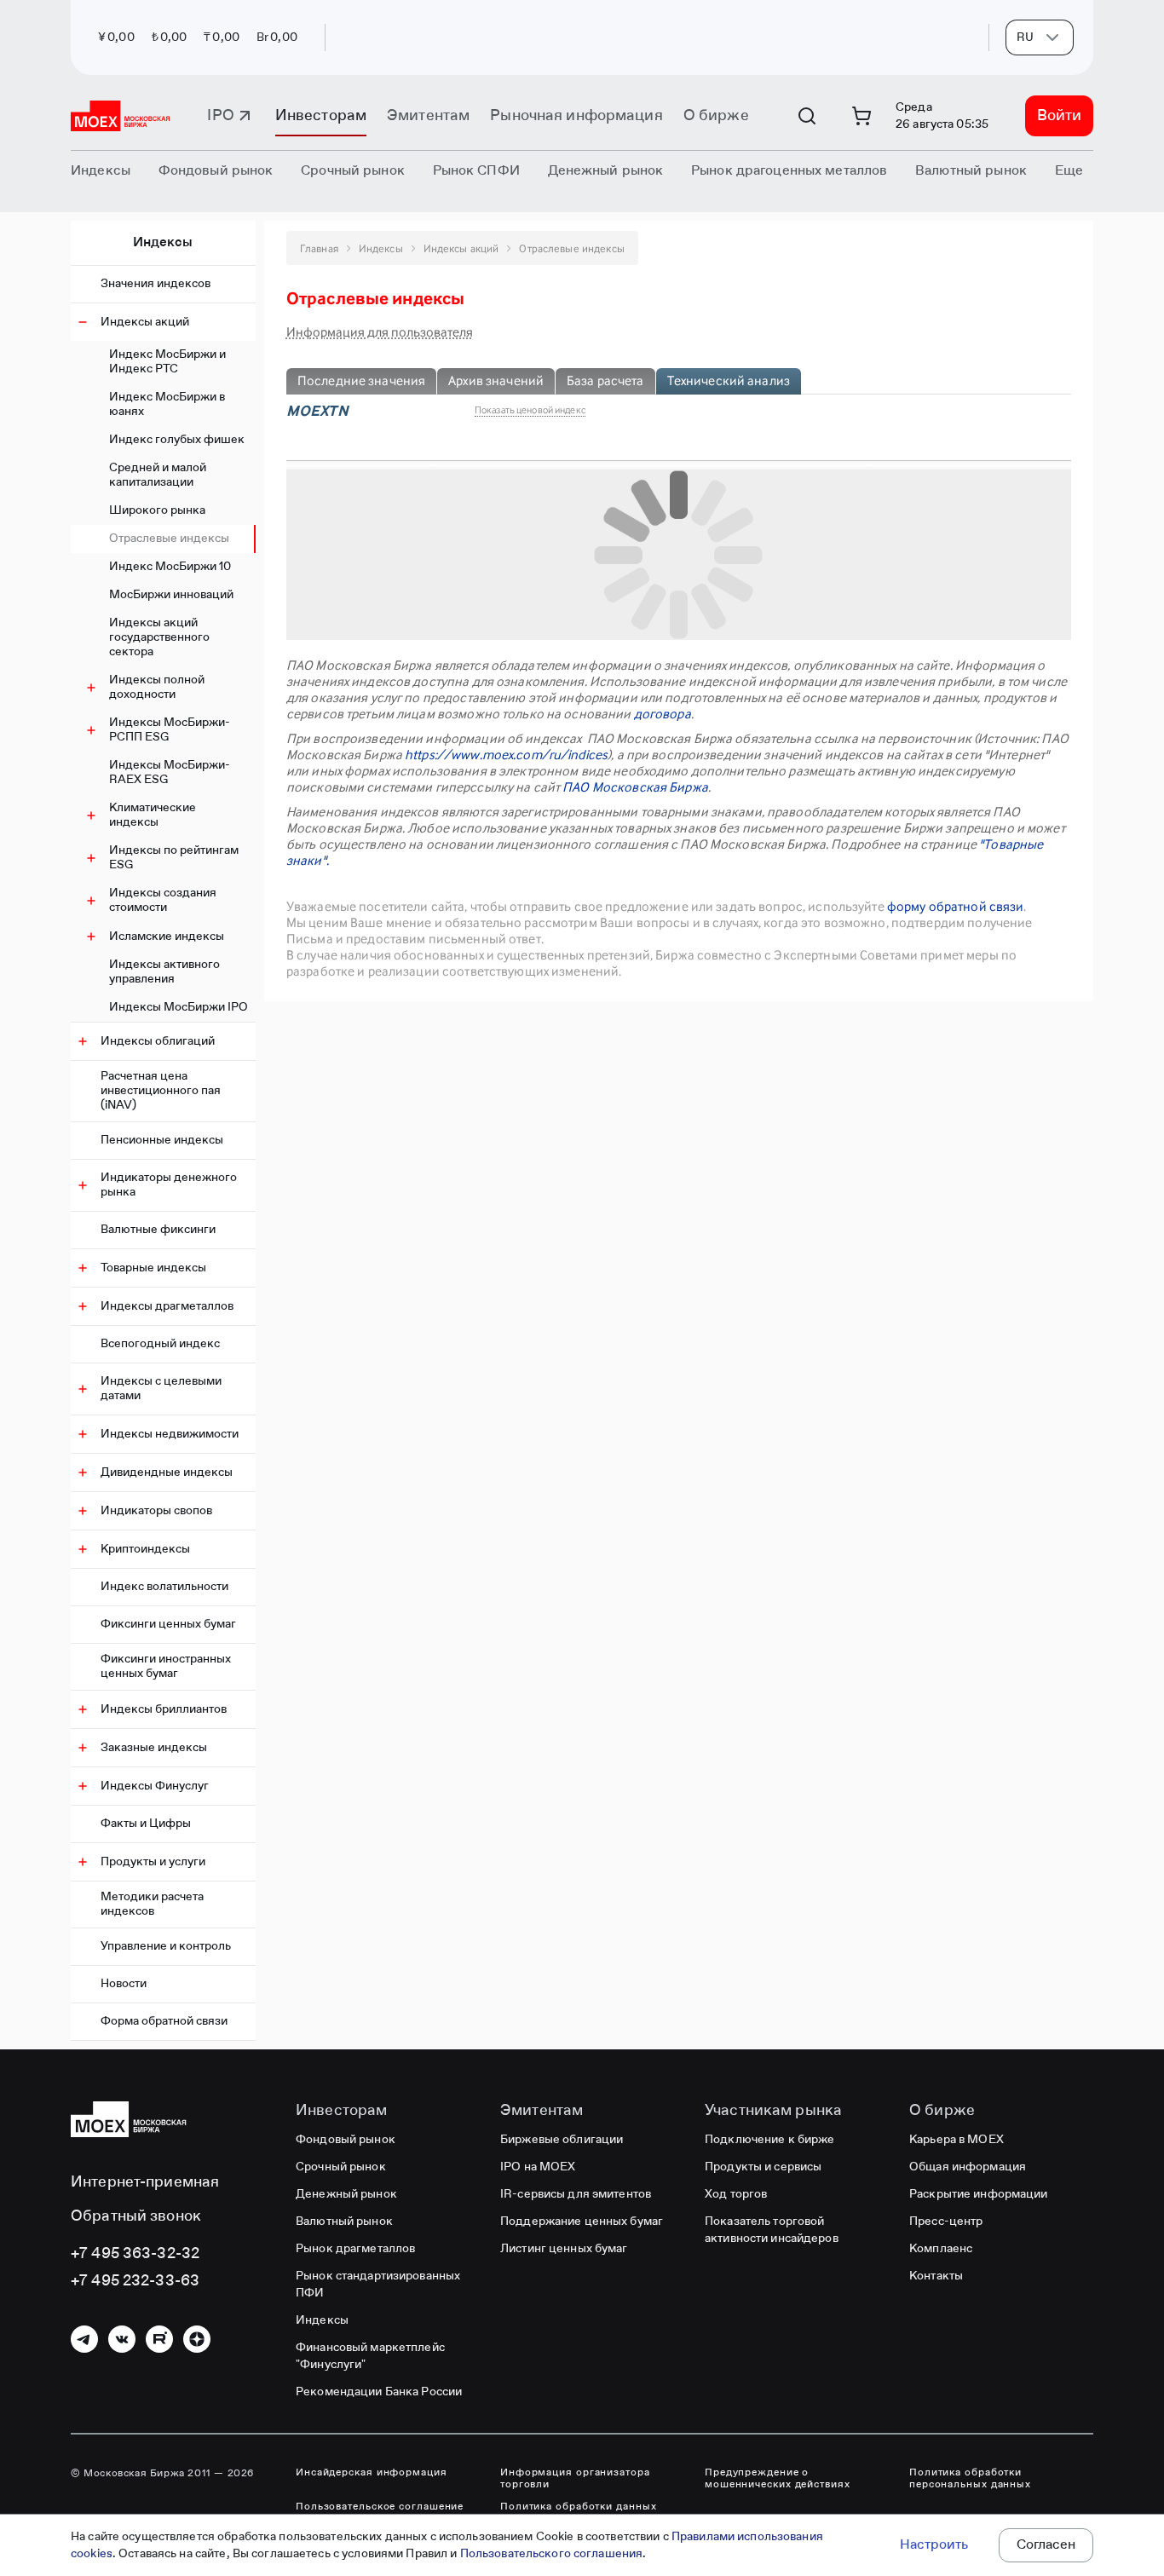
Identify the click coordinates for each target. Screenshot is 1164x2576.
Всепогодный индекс (160, 1344)
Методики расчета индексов (152, 1904)
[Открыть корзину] (861, 116)
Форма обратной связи (164, 2021)
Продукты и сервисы (763, 2167)
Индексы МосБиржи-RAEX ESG (170, 772)
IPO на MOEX (538, 2167)
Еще (1069, 171)
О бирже (716, 116)
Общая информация (968, 2167)
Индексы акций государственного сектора (159, 637)
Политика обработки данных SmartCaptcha (579, 2513)
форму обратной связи (956, 906)
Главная (319, 248)
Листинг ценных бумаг (564, 2249)
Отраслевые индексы (169, 539)
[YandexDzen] (197, 2339)
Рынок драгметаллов (355, 2249)
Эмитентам (428, 116)
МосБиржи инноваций (171, 595)
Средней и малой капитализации (158, 475)
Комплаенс (941, 2249)
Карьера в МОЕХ (957, 2140)
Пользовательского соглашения (552, 2554)
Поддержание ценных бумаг (582, 2222)
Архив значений (496, 380)
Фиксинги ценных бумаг (168, 1624)
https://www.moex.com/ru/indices (506, 755)
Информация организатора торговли (575, 2479)
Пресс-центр (946, 2222)
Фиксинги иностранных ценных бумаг (166, 1666)
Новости (124, 1984)
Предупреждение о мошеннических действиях (778, 2479)
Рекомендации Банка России (379, 2392)
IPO (220, 116)
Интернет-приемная (145, 2182)
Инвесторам (321, 116)
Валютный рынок (344, 2222)
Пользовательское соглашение (380, 2507)
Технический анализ (729, 380)
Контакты (936, 2276)
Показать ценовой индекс (530, 410)
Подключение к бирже (769, 2140)
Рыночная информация (576, 116)
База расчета (605, 380)
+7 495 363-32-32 (135, 2254)
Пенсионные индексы (162, 1140)
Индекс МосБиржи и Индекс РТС (167, 362)
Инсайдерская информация (372, 2473)
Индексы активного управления (164, 972)
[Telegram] (84, 2339)
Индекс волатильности (164, 1587)
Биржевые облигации (562, 2140)
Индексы (163, 243)
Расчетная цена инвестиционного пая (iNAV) (161, 1091)
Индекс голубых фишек (177, 440)
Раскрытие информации (979, 2194)
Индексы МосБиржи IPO (179, 1007)
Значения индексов (156, 284)
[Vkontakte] (122, 2339)
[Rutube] (159, 2339)
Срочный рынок (341, 2167)
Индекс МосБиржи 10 (170, 567)
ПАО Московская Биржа (635, 787)
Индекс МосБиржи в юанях (167, 404)
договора (663, 714)
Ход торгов (736, 2194)
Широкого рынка (157, 510)
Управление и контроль (166, 1946)
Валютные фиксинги (158, 1230)
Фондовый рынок (346, 2140)
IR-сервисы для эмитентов (576, 2194)
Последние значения (361, 380)
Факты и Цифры (146, 1824)
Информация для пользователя (380, 332)
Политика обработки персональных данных (970, 2479)
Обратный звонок (136, 2216)
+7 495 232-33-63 (135, 2281)
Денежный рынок (346, 2194)
